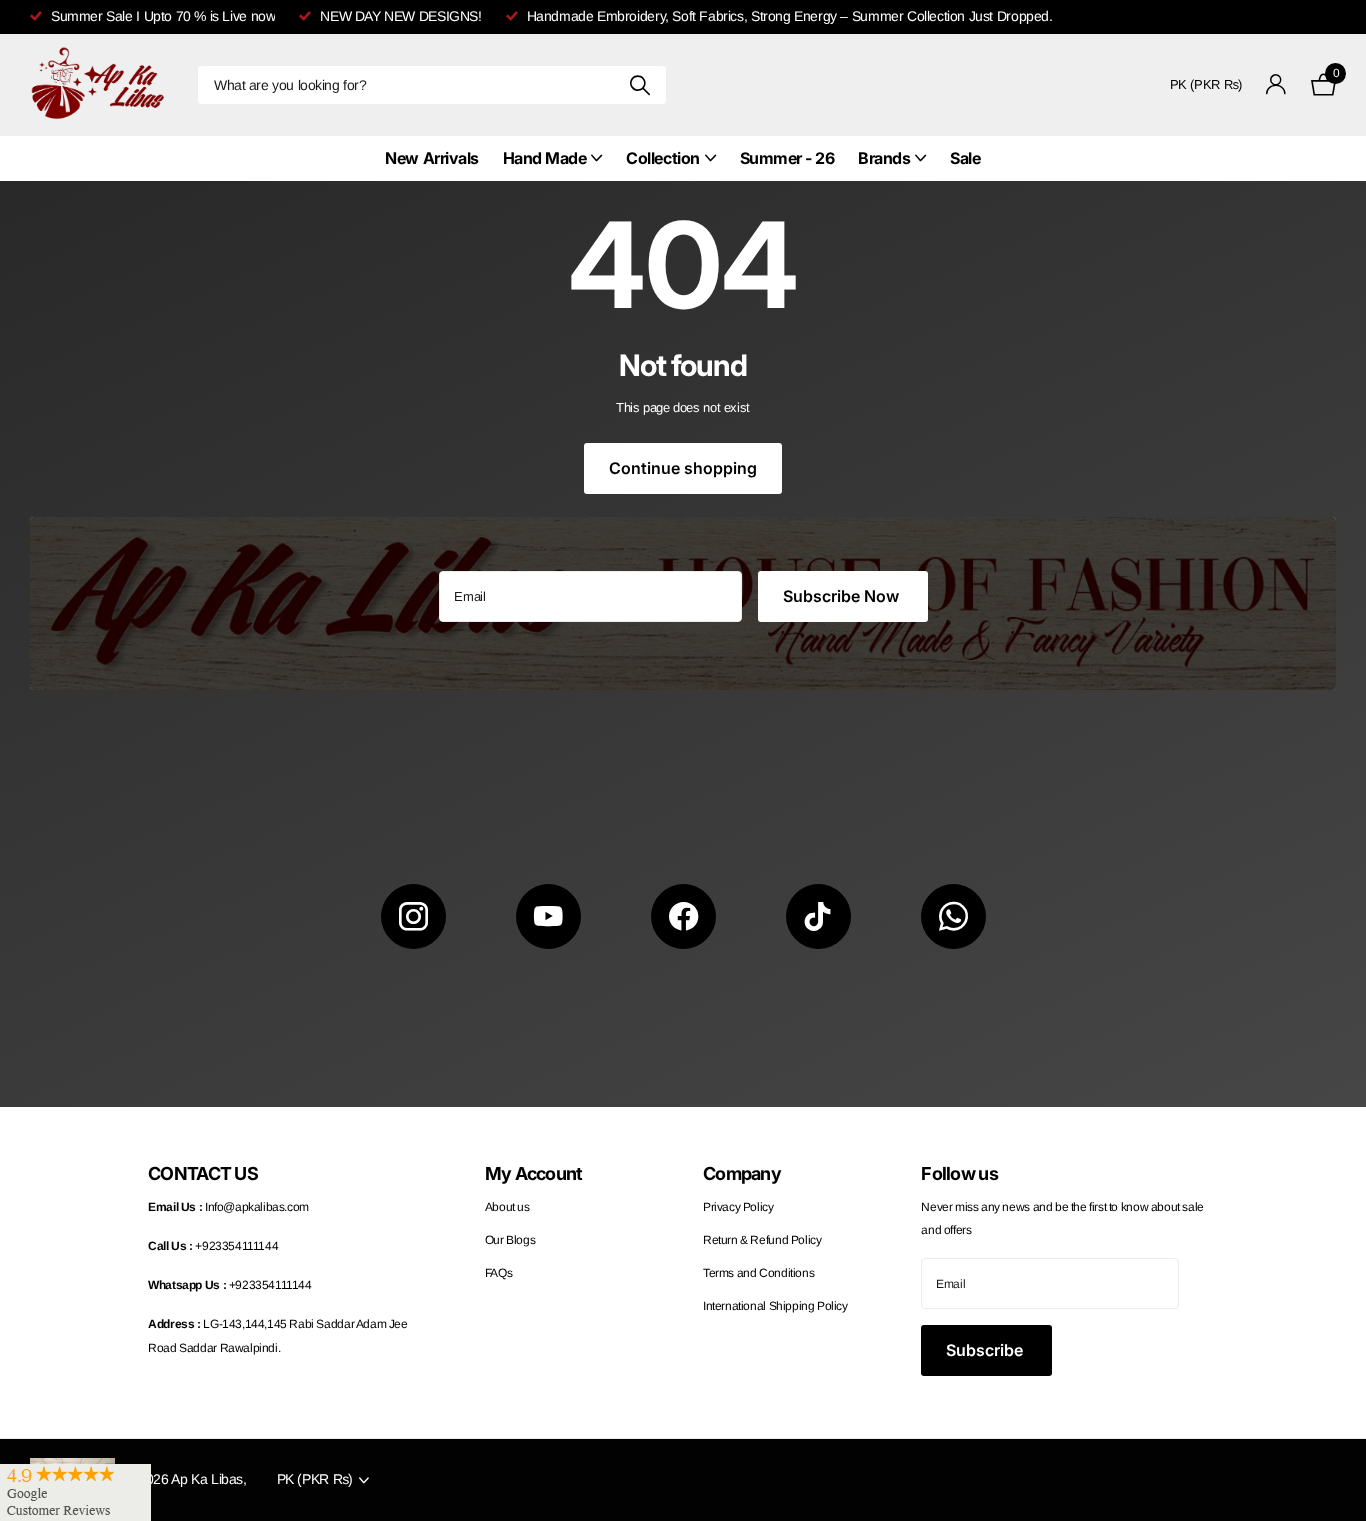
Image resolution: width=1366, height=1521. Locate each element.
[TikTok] (818, 916)
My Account (534, 1173)
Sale (965, 158)
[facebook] (683, 916)
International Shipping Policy (775, 1306)
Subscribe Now (843, 596)
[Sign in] (1276, 84)
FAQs (498, 1273)
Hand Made (545, 158)
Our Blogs (510, 1240)
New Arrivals (431, 158)
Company (742, 1173)
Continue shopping (683, 468)
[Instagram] (413, 916)
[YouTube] (548, 916)
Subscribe (986, 1350)
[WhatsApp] (953, 916)
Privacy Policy (738, 1207)
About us (507, 1207)
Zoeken (639, 85)
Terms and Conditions (758, 1273)
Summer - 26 (787, 158)
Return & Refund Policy (762, 1240)
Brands (884, 158)
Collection (662, 158)
